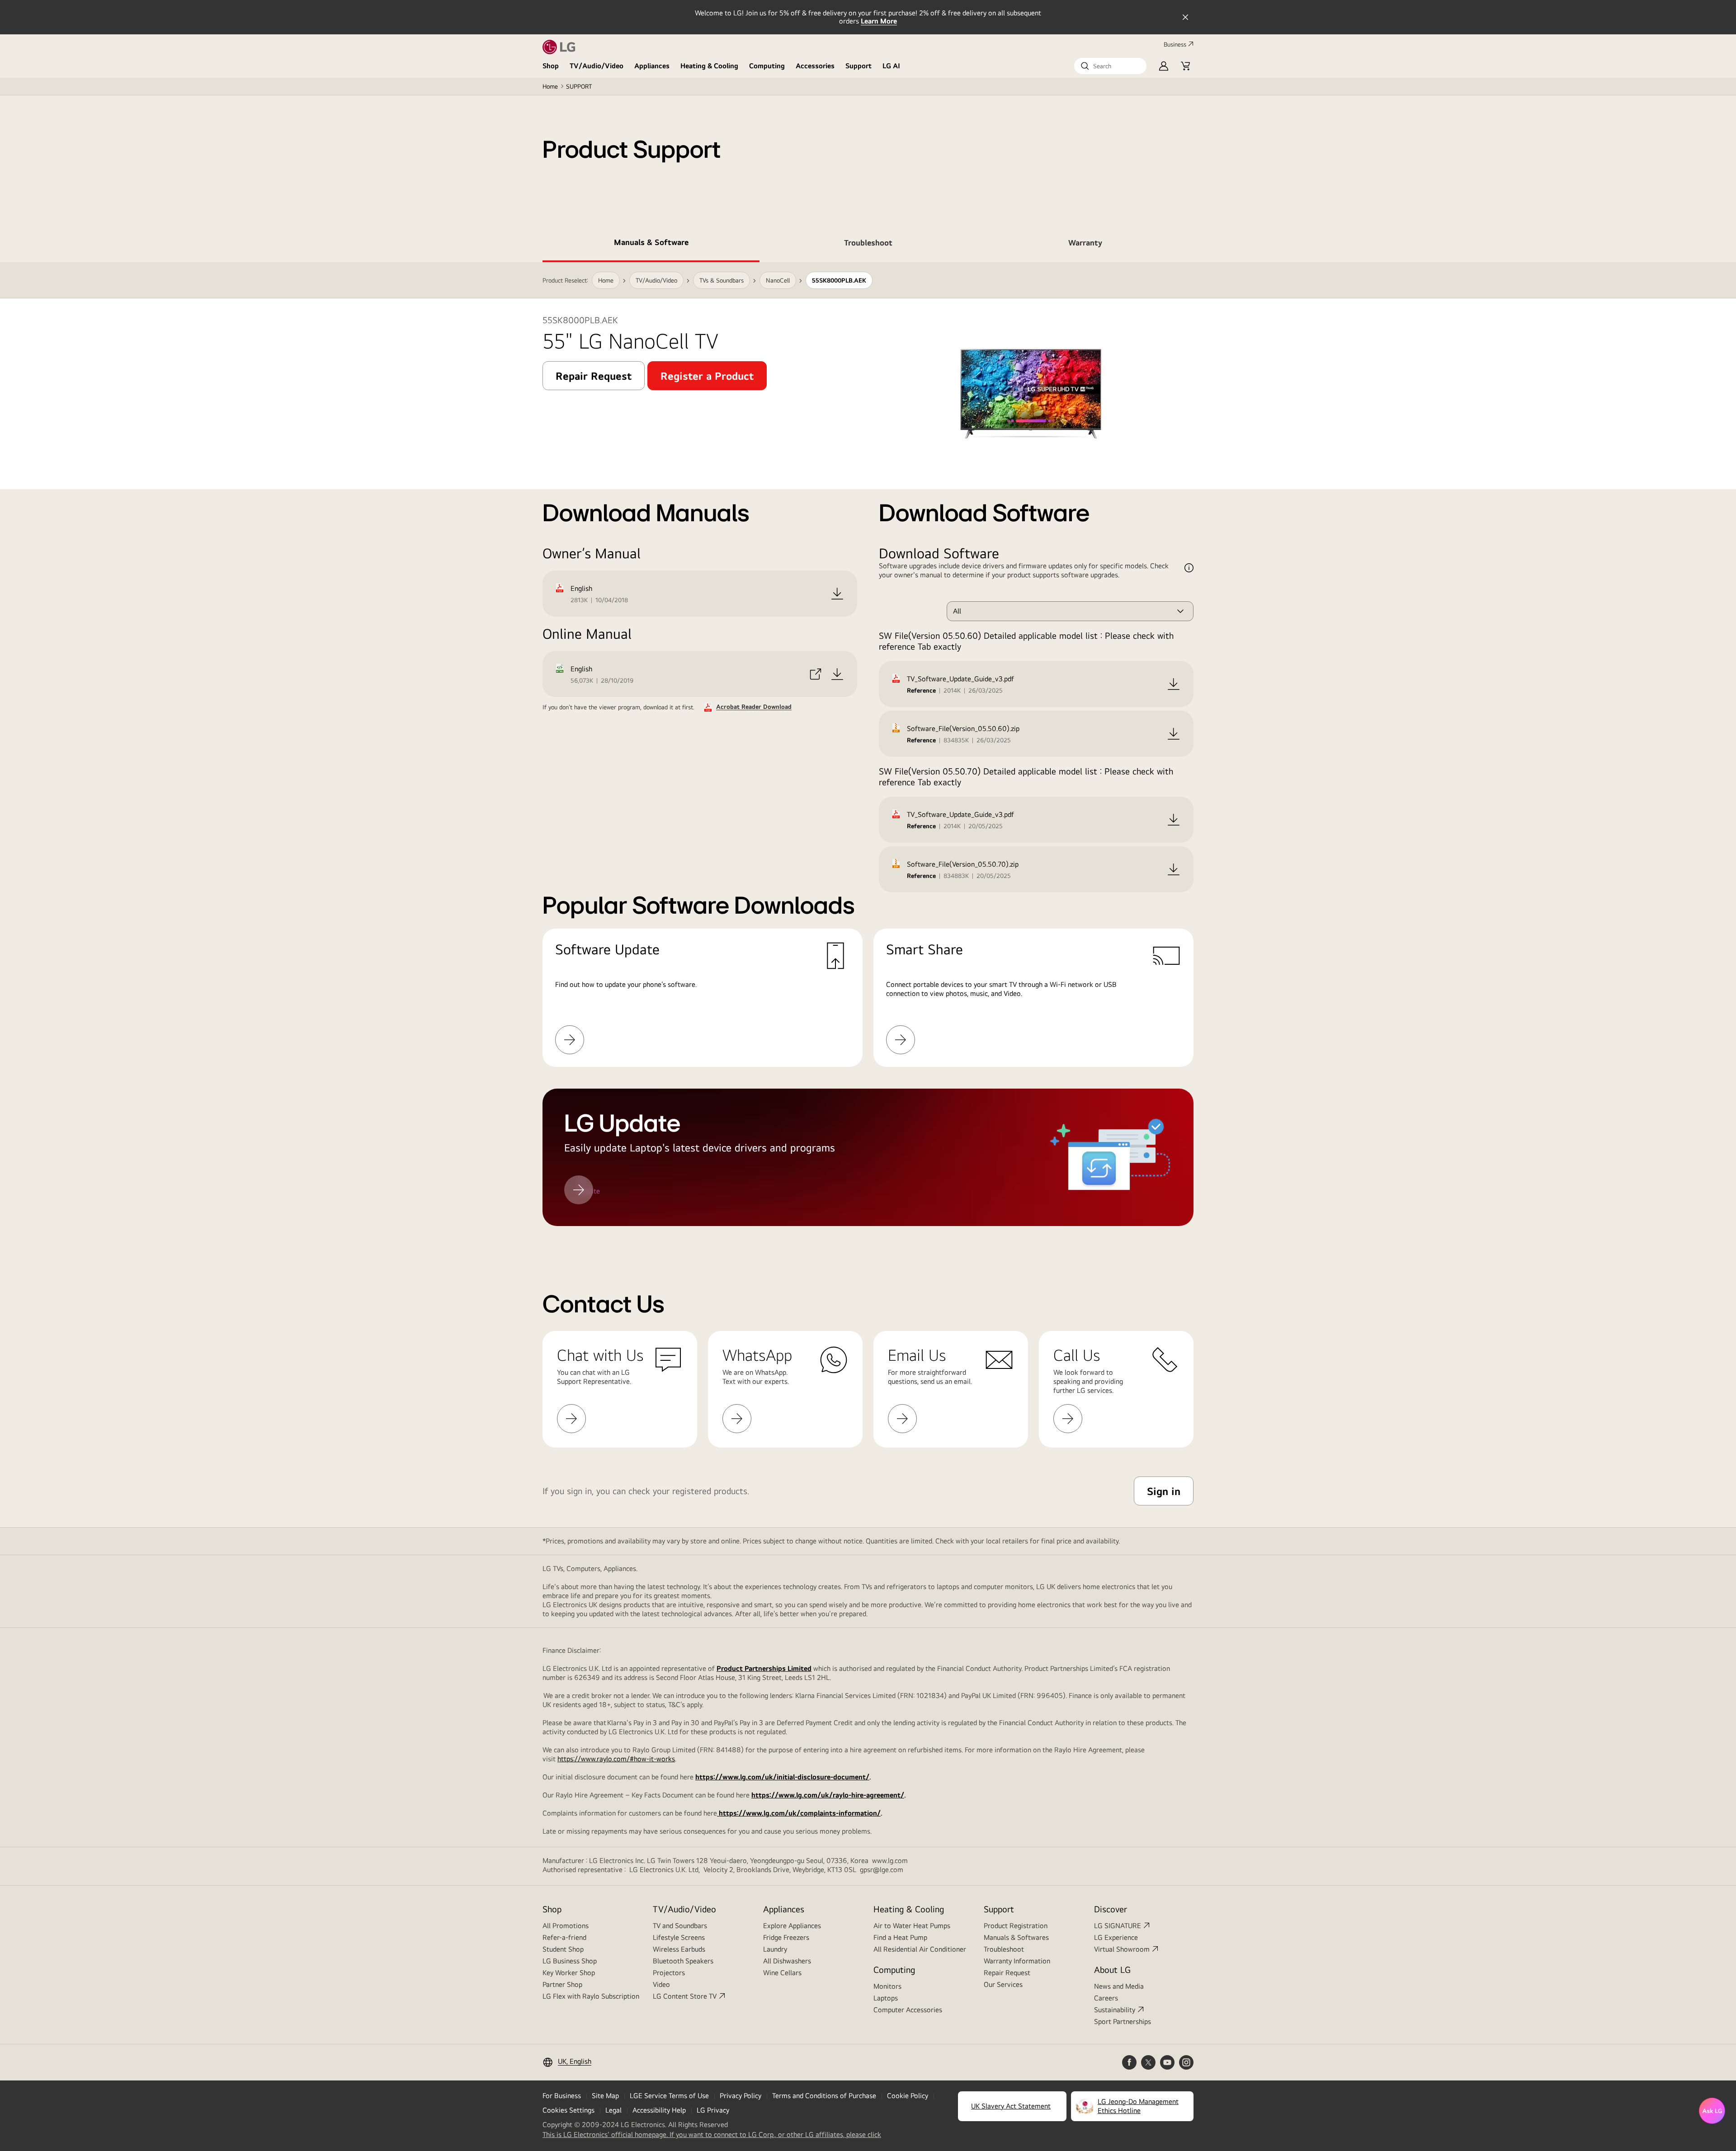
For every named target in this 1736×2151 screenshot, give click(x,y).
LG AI (891, 66)
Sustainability (1115, 2010)
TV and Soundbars (680, 1926)
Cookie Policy (908, 2096)
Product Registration (1016, 1926)
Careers (1106, 1998)
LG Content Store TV (685, 1996)
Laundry (775, 1949)
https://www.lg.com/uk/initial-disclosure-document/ (782, 1777)
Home (550, 86)
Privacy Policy (741, 2096)
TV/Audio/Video (597, 66)
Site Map (605, 2096)
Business (1175, 44)
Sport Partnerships (1123, 2021)
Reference (921, 690)
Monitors (887, 1986)
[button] (1110, 66)
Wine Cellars (782, 1973)
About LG (1112, 1969)
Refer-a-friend (564, 1937)
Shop (551, 66)
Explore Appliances (792, 1926)
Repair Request (1007, 1973)
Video (661, 1984)
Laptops (886, 1998)
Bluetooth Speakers (683, 1961)
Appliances (652, 66)
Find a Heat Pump (900, 1937)
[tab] (651, 244)
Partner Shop (562, 1984)
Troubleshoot (1004, 1949)
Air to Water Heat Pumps (912, 1926)
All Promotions (566, 1926)
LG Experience (1116, 1937)
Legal (613, 2110)
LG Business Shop (570, 1961)
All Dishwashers (787, 1961)
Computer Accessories (908, 2010)
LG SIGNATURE (1118, 1926)
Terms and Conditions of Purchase (824, 2096)
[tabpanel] (868, 744)
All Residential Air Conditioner (920, 1949)
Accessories (815, 66)
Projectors (669, 1973)
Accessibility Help (659, 2110)
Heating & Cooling (709, 66)
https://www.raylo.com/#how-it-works (616, 1759)
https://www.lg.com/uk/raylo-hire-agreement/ (828, 1795)
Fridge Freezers (786, 1937)
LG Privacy (713, 2110)
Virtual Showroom (1122, 1949)
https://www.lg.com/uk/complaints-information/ (799, 1813)
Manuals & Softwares (1016, 1937)
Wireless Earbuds (679, 1949)
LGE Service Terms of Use (669, 2096)
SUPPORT (579, 86)
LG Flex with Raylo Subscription (591, 1996)
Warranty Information (1017, 1961)
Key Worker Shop (569, 1973)
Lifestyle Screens (679, 1937)
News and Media (1119, 1986)
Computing (767, 66)
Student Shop (563, 1949)
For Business (562, 2096)
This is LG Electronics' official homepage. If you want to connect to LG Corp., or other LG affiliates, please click (712, 2135)
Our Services (1003, 1984)
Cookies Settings (568, 2110)
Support (859, 66)
